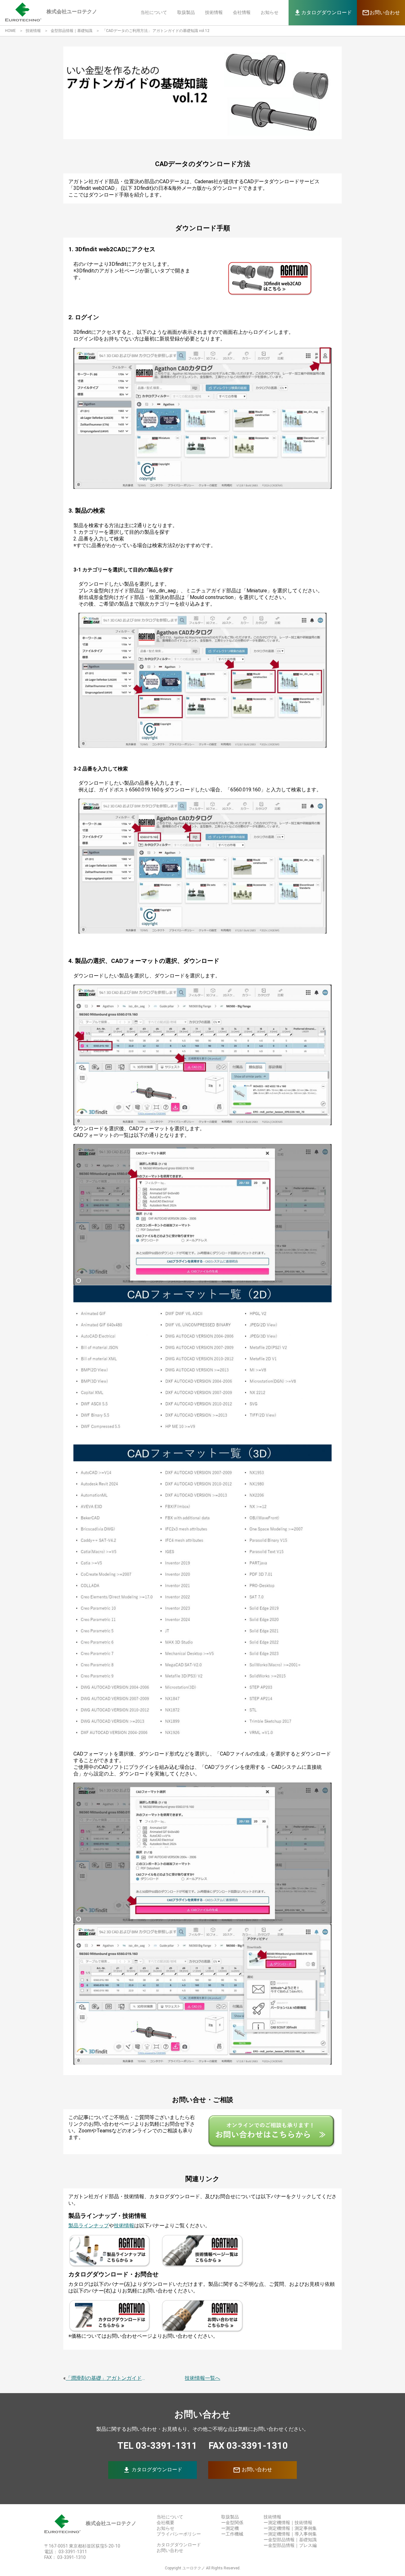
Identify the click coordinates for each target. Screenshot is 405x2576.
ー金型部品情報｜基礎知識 (290, 2540)
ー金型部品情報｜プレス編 (290, 2545)
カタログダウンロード (153, 2470)
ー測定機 (230, 2528)
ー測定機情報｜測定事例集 (290, 2528)
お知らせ (270, 12)
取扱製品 (186, 12)
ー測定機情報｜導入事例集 (290, 2534)
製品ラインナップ (89, 2226)
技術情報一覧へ (202, 2378)
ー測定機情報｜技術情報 (288, 2523)
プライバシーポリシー (179, 2534)
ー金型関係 (232, 2523)
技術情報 (214, 12)
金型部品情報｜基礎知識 (72, 31)
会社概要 (165, 2523)
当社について (154, 12)
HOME (10, 31)
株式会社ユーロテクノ (111, 2523)
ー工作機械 (232, 2534)
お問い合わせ (252, 2470)
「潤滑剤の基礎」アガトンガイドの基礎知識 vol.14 (107, 2378)
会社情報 (242, 12)
